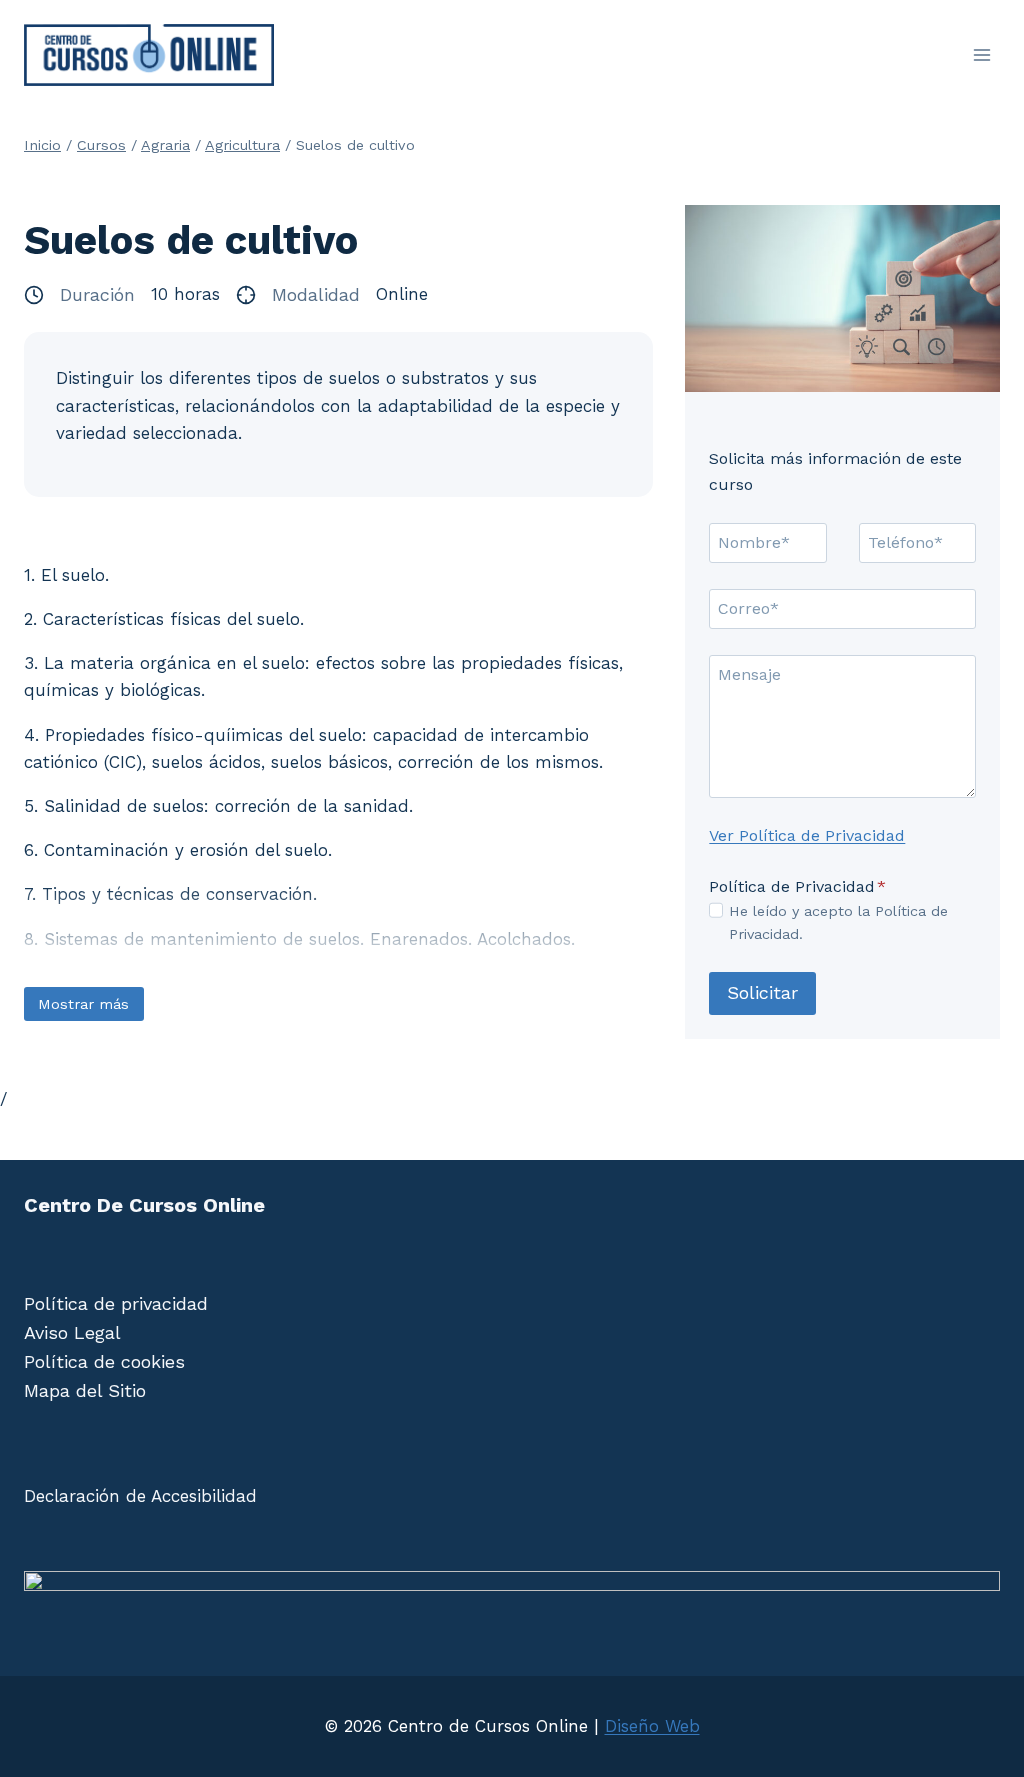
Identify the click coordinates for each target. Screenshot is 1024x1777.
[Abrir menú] (981, 54)
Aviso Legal (72, 1332)
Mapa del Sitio (85, 1390)
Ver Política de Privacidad (807, 835)
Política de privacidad (116, 1303)
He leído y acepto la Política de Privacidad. (838, 922)
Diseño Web (652, 1726)
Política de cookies (104, 1361)
